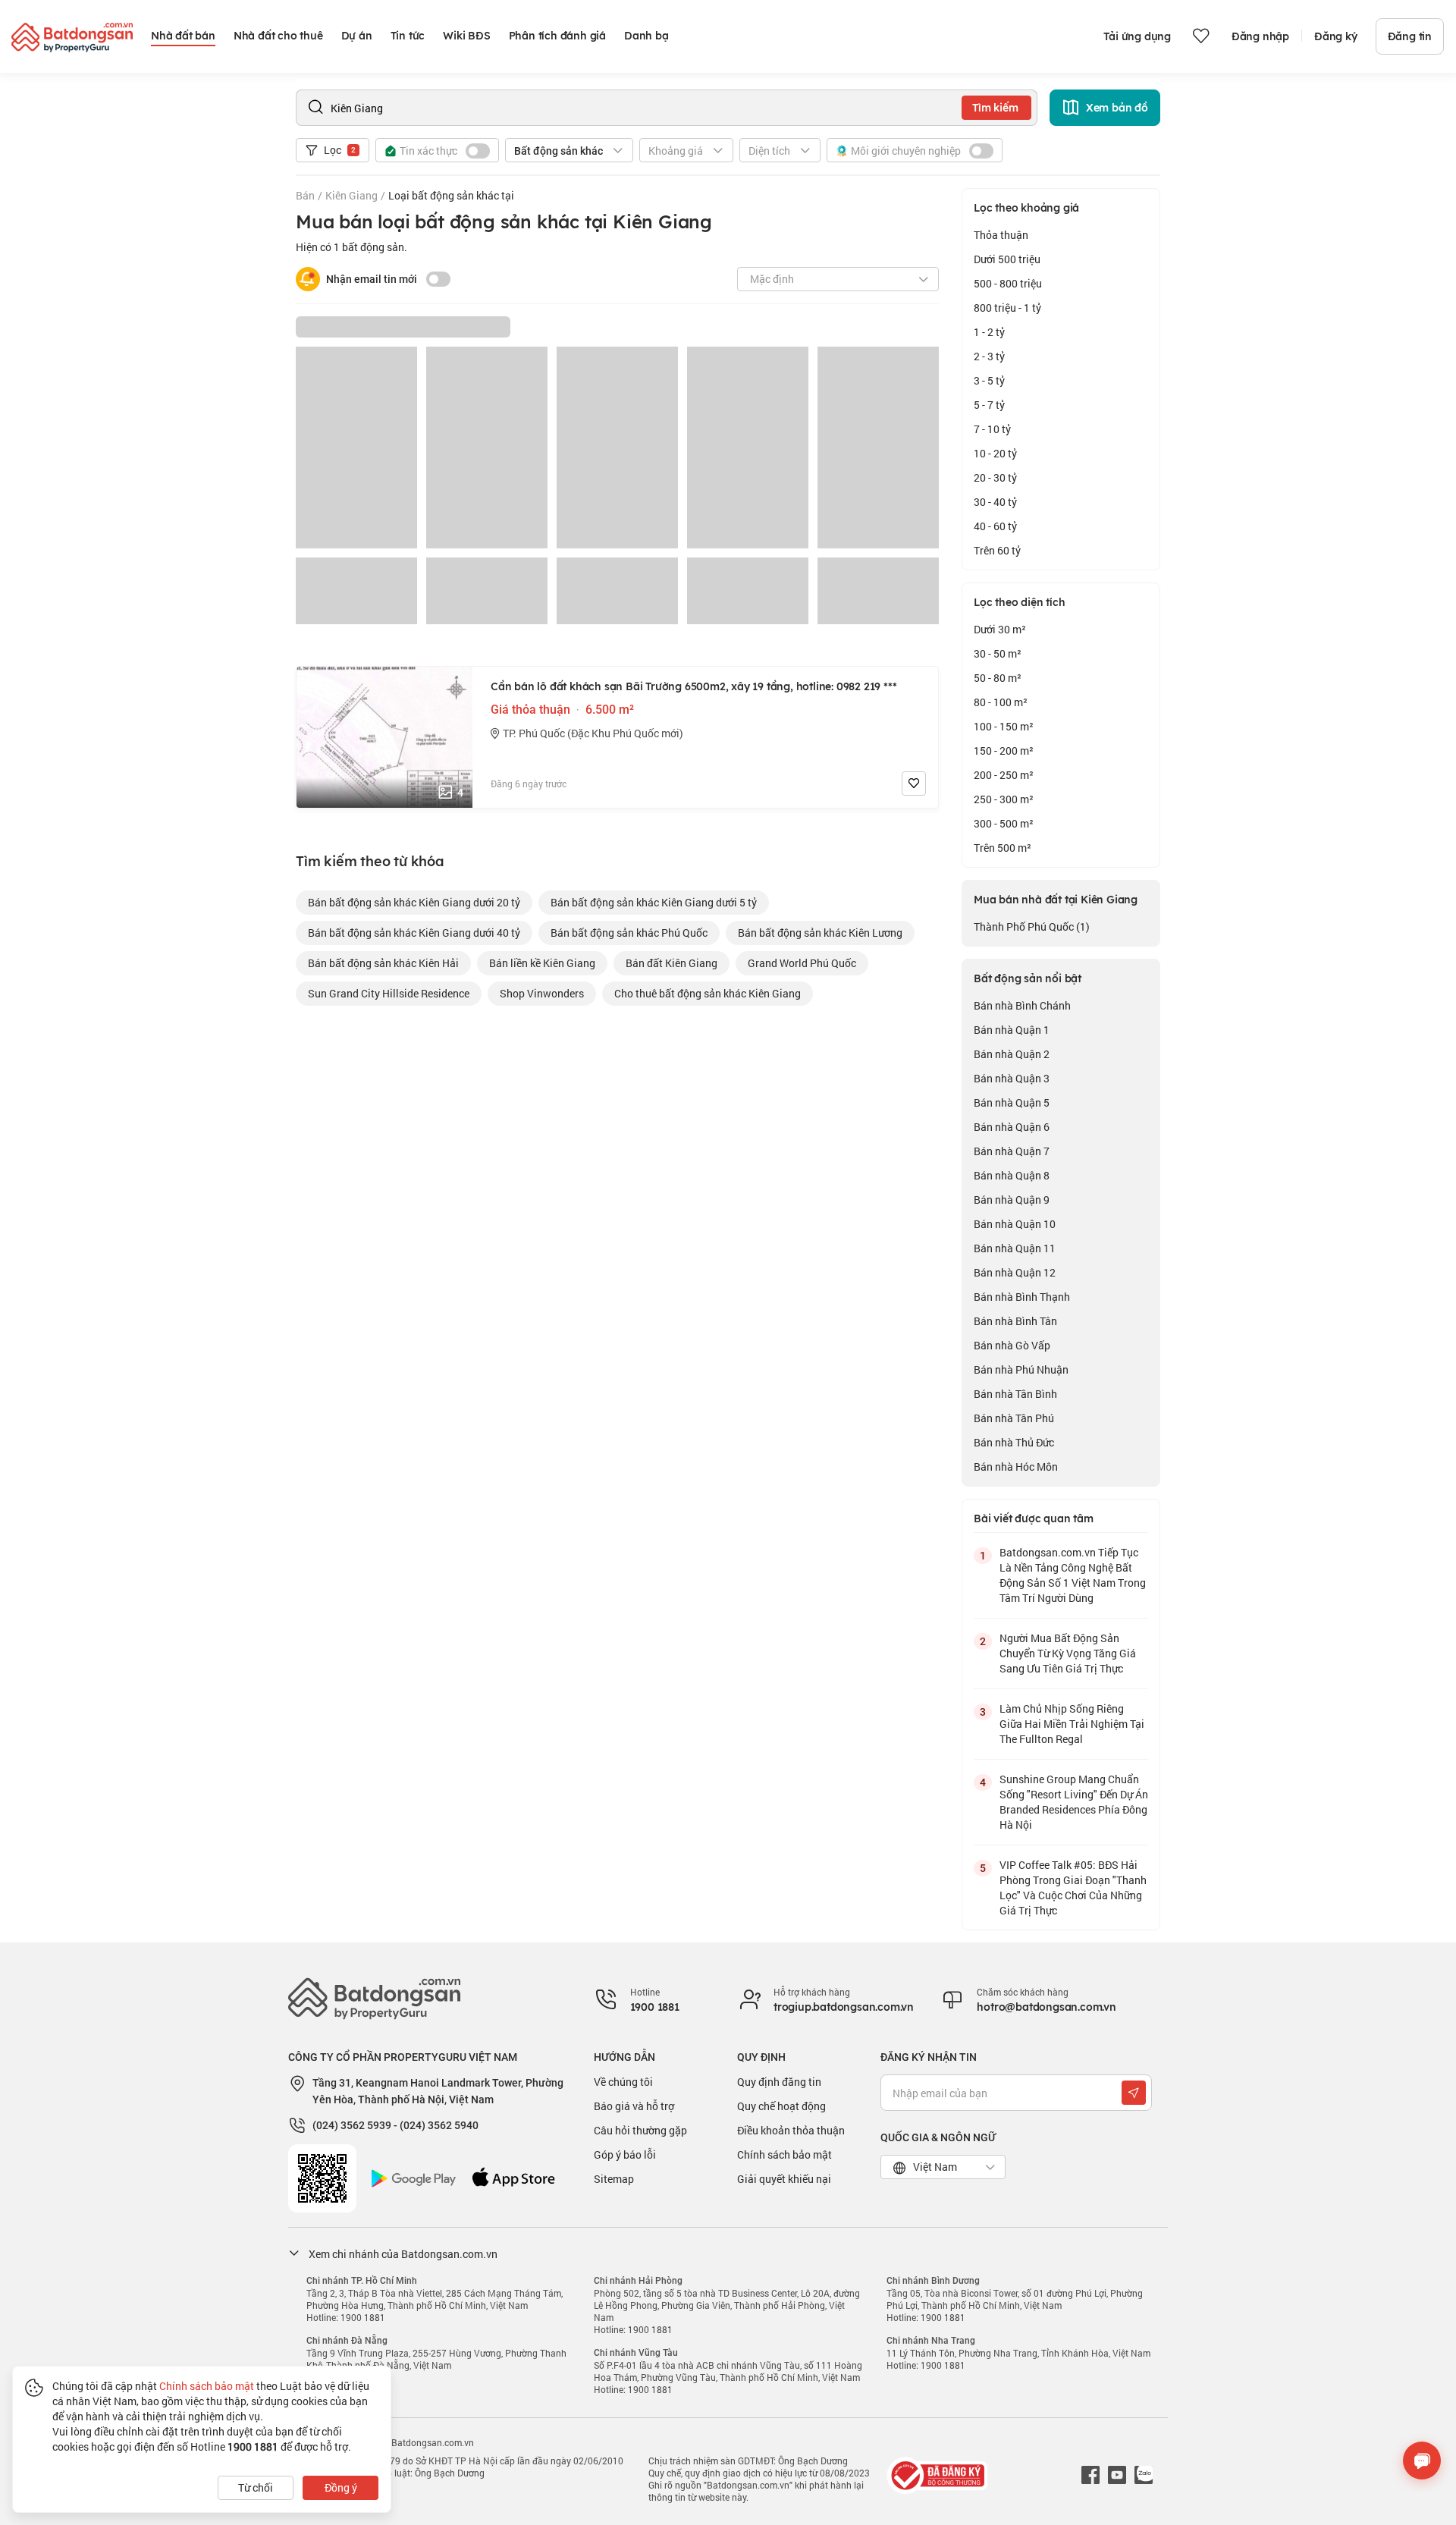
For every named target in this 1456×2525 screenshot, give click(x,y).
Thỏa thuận (1001, 235)
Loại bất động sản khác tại (451, 195)
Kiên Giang (351, 195)
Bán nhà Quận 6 (1012, 1127)
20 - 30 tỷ (995, 477)
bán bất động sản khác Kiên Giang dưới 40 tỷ (414, 933)
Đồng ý (341, 2487)
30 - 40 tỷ (995, 502)
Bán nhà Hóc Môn (1016, 1467)
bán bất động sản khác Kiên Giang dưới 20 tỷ (414, 902)
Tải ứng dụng (1137, 36)
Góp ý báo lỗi (625, 2154)
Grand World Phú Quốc (802, 963)
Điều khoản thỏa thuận (791, 2130)
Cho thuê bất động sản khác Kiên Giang (708, 993)
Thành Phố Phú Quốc (1032, 926)
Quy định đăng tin (779, 2082)
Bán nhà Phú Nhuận (1021, 1369)
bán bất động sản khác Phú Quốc (629, 933)
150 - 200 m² (1004, 751)
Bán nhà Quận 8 (1012, 1175)
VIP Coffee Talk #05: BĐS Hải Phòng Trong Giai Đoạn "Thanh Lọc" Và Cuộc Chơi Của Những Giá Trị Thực (1073, 1887)
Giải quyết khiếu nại (784, 2179)
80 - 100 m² (1001, 702)
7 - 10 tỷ (992, 429)
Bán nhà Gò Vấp (1012, 1345)
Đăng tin (1410, 36)
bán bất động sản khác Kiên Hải (383, 963)
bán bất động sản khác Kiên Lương (820, 933)
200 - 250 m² (1004, 775)
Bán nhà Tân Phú (1014, 1418)
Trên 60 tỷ (997, 550)
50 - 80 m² (998, 678)
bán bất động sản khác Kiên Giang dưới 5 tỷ (654, 902)
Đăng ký (1336, 36)
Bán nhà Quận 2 (1012, 1054)
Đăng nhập (1260, 36)
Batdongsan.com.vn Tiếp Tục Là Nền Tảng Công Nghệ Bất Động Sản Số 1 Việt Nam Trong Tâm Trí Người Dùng (1073, 1575)
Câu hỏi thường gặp (640, 2130)
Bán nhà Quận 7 (1012, 1151)
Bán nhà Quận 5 (1012, 1102)
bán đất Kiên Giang (672, 963)
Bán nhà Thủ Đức (1014, 1442)
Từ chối (256, 2487)
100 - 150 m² (1004, 726)
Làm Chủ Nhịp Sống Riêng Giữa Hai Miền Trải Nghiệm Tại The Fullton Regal (1072, 1724)
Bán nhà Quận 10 (1015, 1224)
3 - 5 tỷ (989, 380)
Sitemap (614, 2179)
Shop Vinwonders (542, 993)
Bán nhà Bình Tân (1015, 1321)
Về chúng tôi (623, 2082)
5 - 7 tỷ (989, 405)
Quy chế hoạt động (781, 2106)
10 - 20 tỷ (995, 453)
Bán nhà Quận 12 (1015, 1272)
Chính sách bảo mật (784, 2154)
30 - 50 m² (998, 653)
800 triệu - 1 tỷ (1007, 308)
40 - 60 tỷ (995, 526)
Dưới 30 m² (1000, 629)
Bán (305, 195)
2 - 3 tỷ (989, 356)
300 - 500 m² (1004, 823)
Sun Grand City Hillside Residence (389, 993)
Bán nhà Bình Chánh (1022, 1005)
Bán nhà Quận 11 (1015, 1248)
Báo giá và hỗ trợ (634, 2106)
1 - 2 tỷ (989, 332)
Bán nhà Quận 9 (1012, 1200)
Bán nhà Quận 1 (1012, 1030)
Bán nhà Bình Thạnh (1022, 1297)
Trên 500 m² (1003, 848)
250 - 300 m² (1004, 799)
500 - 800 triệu (1008, 283)
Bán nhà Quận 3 (1012, 1078)
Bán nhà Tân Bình (1015, 1394)
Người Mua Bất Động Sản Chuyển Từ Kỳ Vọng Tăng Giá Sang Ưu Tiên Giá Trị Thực (1068, 1653)
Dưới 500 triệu (1007, 259)
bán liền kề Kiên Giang (542, 963)
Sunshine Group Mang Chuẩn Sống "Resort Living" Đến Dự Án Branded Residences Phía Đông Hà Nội (1074, 1802)
